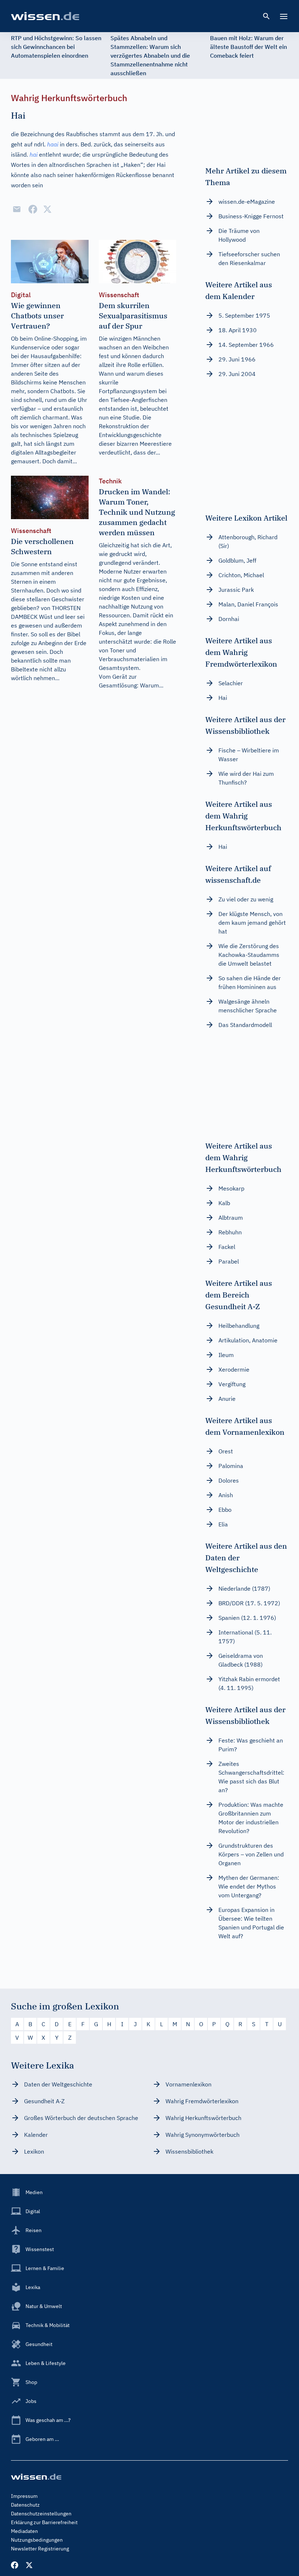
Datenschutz (25, 2505)
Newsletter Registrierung (40, 2549)
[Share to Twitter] (47, 209)
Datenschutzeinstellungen (41, 2514)
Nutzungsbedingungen (37, 2540)
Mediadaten (24, 2531)
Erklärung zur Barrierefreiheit (44, 2522)
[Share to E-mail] (17, 209)
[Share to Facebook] (33, 209)
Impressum (24, 2496)
